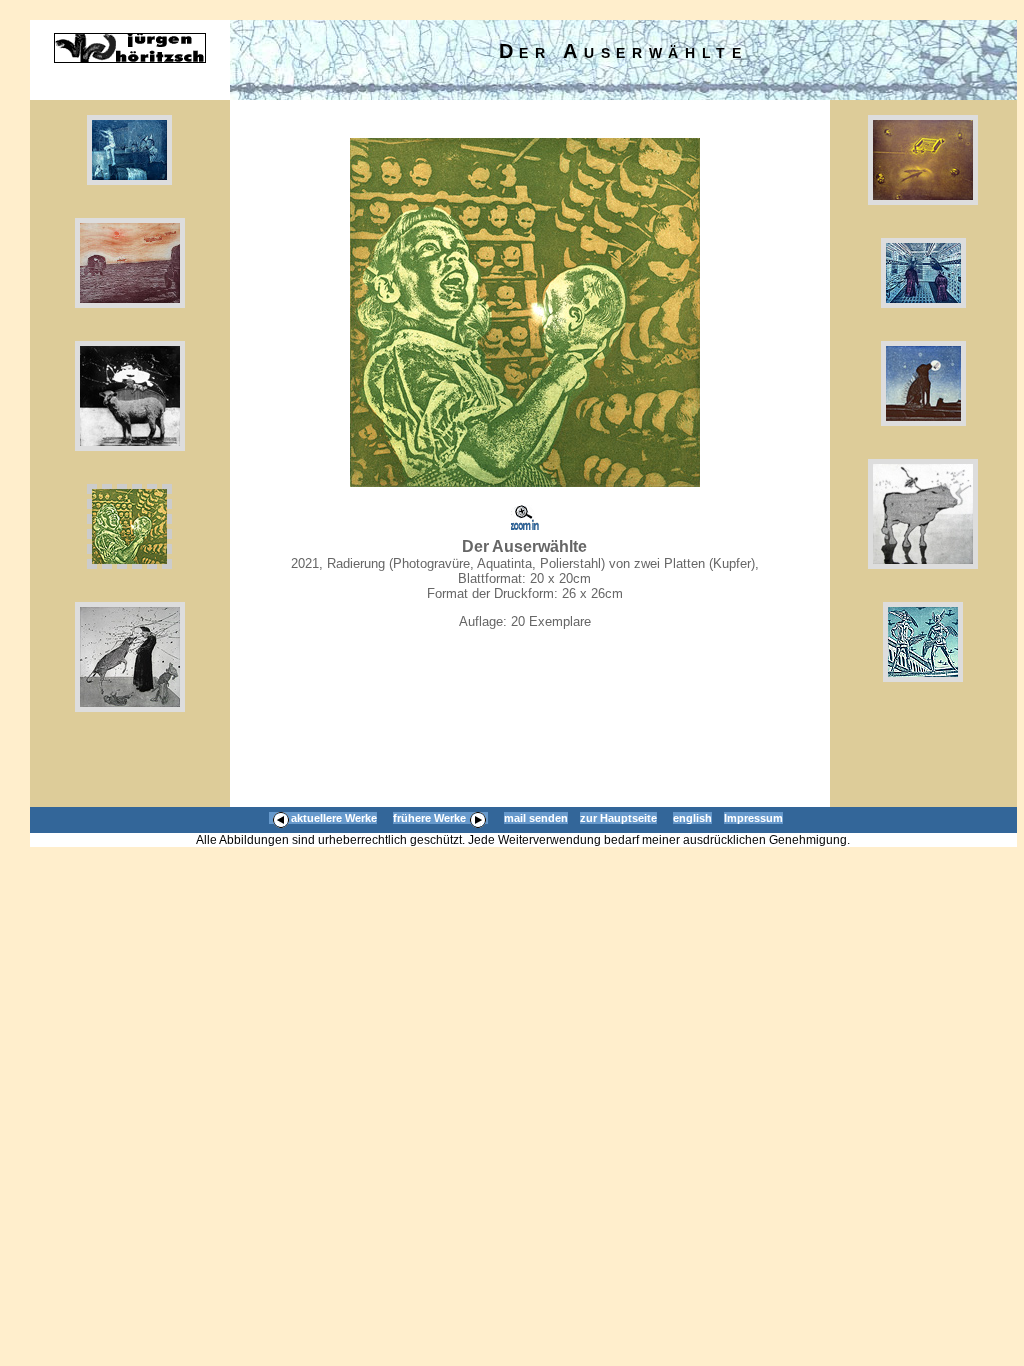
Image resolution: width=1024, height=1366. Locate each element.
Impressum (753, 818)
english (692, 818)
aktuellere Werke (334, 818)
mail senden (536, 818)
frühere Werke (429, 818)
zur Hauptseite (618, 818)
